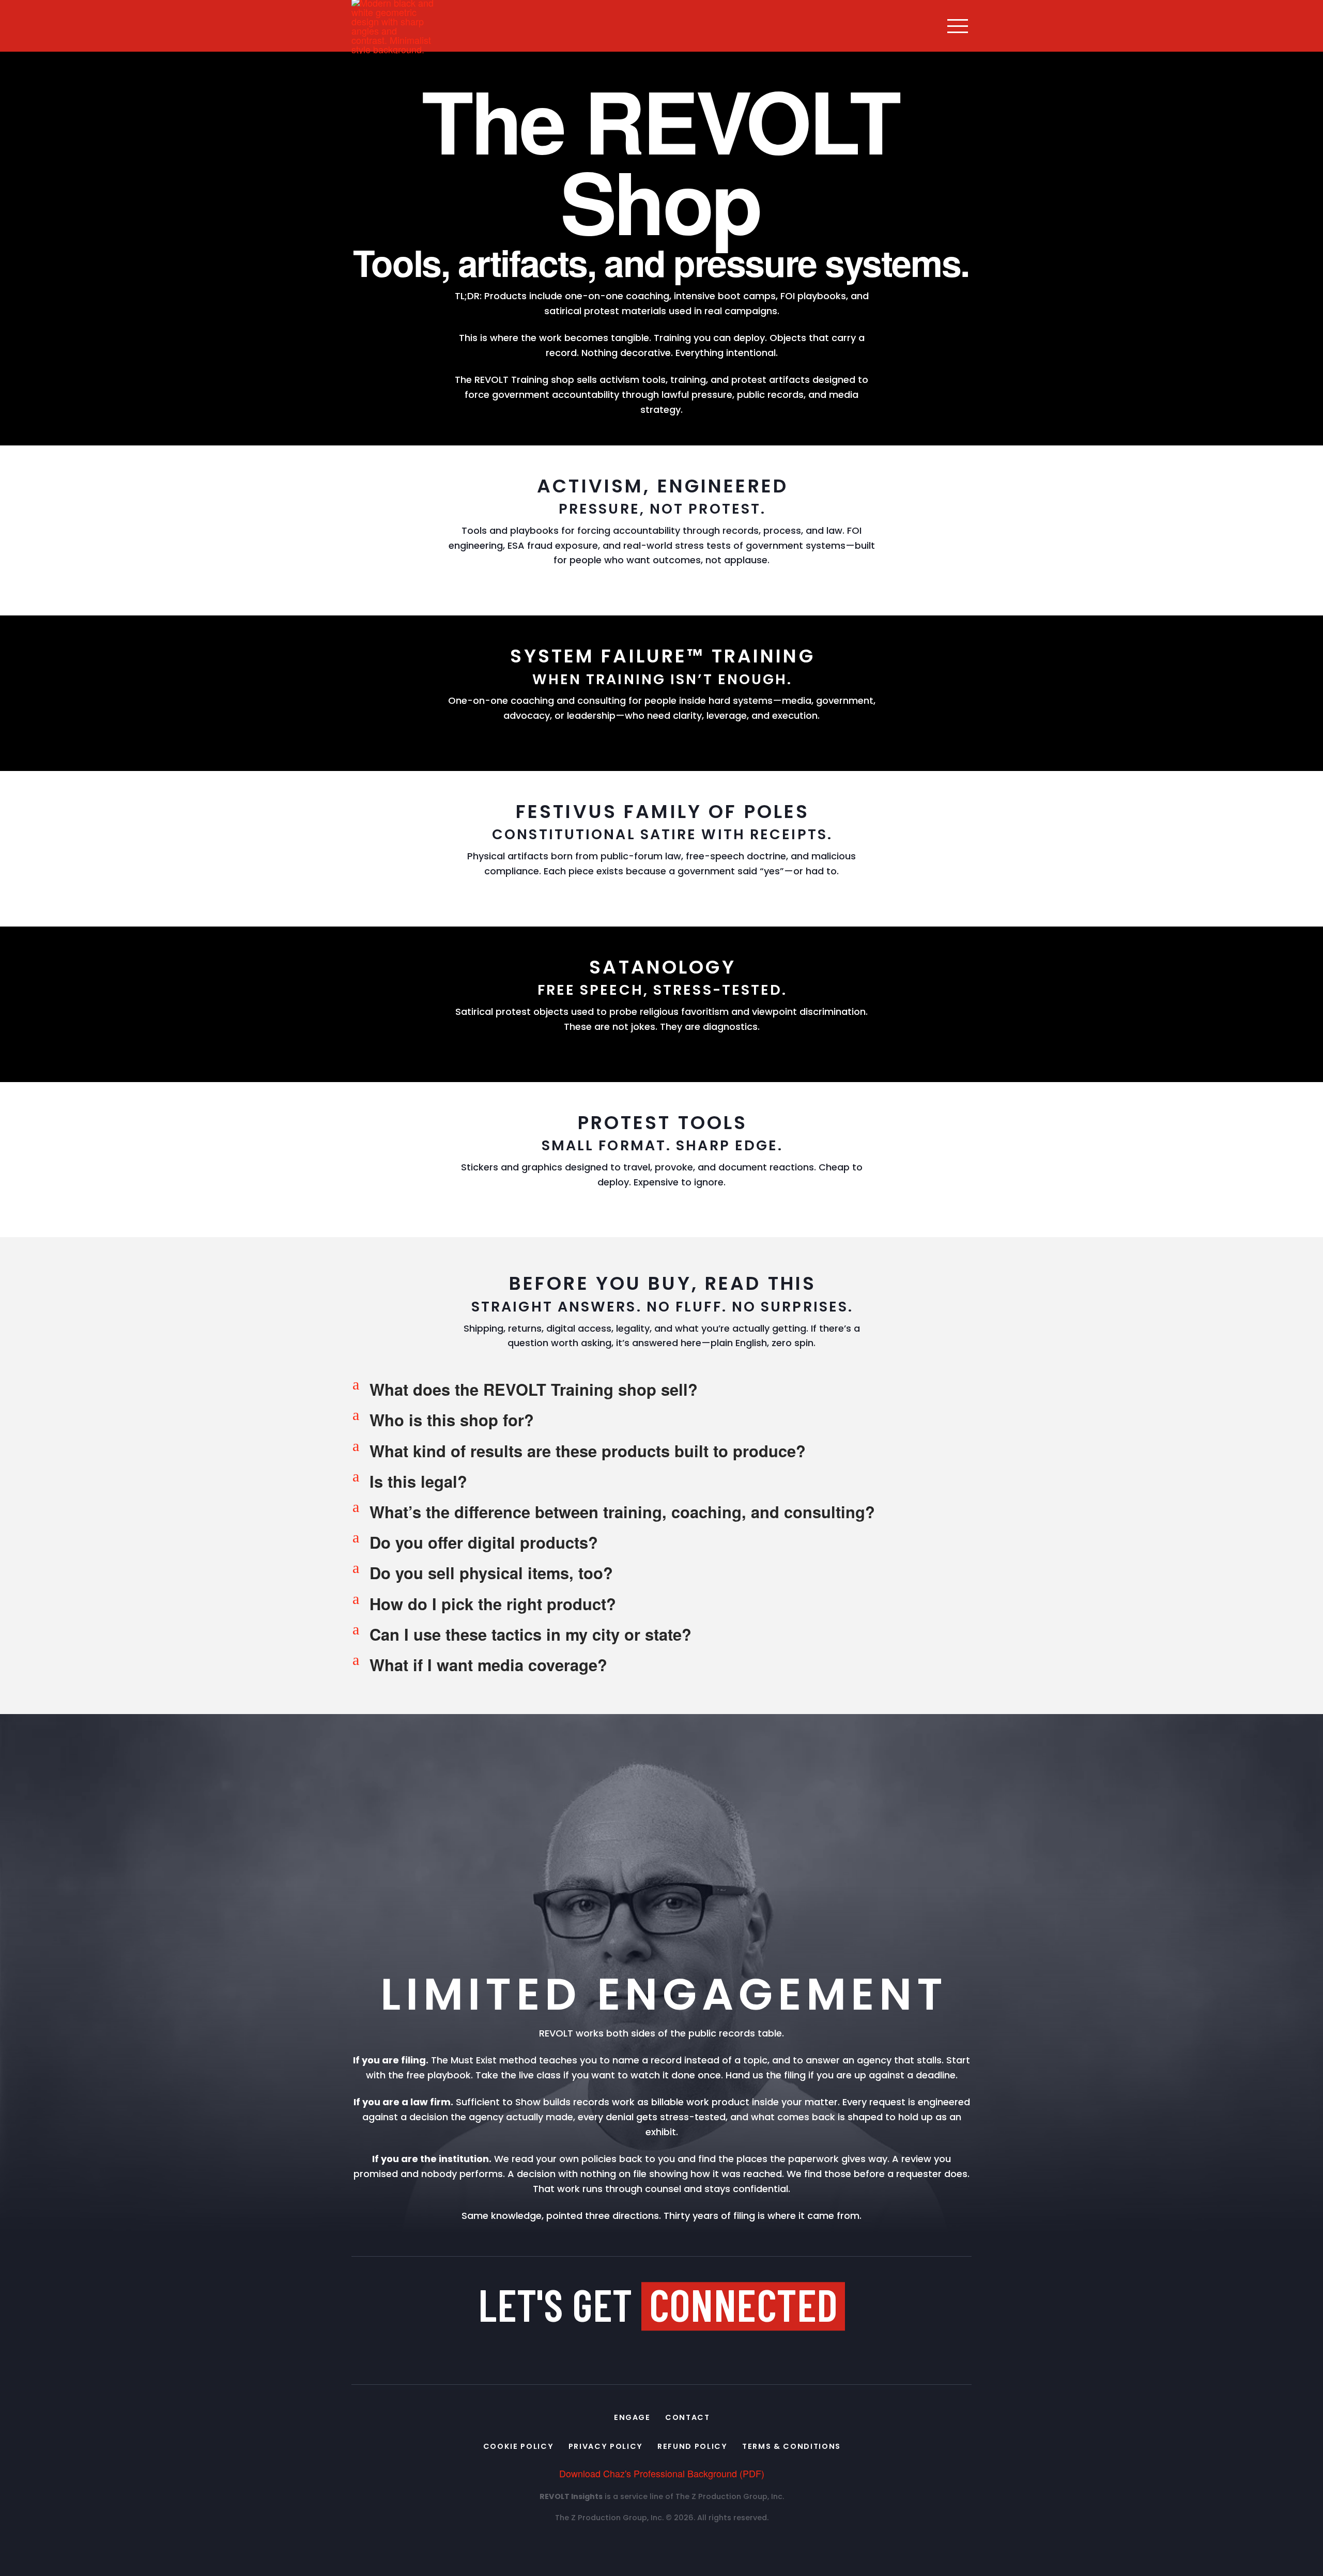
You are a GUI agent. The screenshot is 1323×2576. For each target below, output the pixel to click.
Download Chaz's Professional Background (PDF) (662, 2473)
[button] (958, 26)
